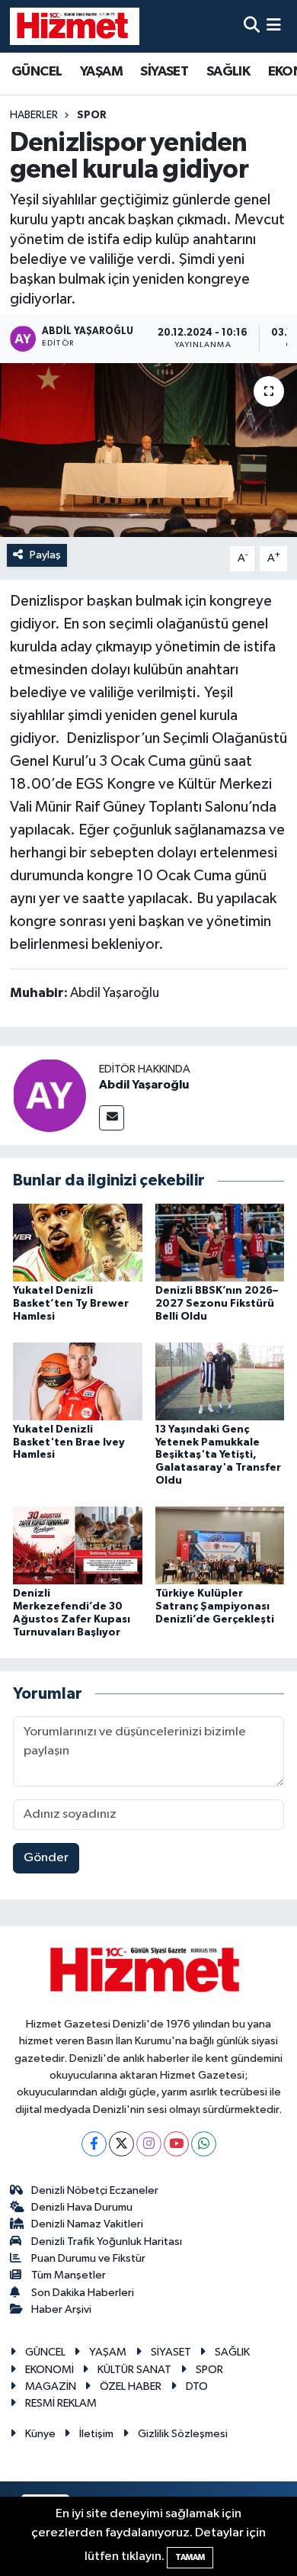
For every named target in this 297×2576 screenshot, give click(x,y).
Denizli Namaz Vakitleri (87, 2224)
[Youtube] (176, 2144)
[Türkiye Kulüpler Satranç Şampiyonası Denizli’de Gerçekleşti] (220, 1545)
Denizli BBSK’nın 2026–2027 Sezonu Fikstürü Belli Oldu (217, 1304)
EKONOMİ (49, 2370)
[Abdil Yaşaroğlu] (49, 1096)
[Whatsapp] (204, 2144)
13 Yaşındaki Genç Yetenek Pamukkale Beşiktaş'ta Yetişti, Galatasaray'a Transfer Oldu (218, 1455)
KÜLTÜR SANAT (134, 2370)
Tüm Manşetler (69, 2275)
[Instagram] (149, 2144)
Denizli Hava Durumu (82, 2207)
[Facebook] (94, 2144)
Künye (40, 2434)
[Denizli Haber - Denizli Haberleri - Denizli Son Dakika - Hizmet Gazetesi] (75, 26)
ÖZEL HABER (131, 2386)
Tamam (190, 2557)
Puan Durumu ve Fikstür (88, 2258)
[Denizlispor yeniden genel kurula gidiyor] (148, 450)
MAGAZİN (51, 2386)
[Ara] (252, 26)
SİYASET (164, 72)
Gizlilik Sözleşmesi (183, 2434)
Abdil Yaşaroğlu (144, 1085)
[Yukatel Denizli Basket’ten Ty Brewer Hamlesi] (78, 1242)
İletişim (96, 2434)
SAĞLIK (228, 72)
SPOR (92, 115)
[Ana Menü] (274, 26)
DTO (197, 2386)
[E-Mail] (112, 1118)
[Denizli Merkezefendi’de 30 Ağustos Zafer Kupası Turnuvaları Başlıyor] (78, 1545)
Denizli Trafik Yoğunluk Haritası (107, 2242)
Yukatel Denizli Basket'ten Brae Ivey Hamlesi (69, 1442)
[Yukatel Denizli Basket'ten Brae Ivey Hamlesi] (78, 1381)
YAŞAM (101, 72)
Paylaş (45, 555)
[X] (121, 2144)
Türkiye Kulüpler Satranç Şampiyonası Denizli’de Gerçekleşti (215, 1606)
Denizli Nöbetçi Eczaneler (95, 2190)
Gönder (46, 1858)
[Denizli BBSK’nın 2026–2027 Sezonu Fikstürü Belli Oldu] (220, 1242)
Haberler (34, 115)
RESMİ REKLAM (61, 2403)
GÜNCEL (37, 72)
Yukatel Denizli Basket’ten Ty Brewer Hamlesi (71, 1304)
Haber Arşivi (61, 2309)
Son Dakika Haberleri (83, 2293)
